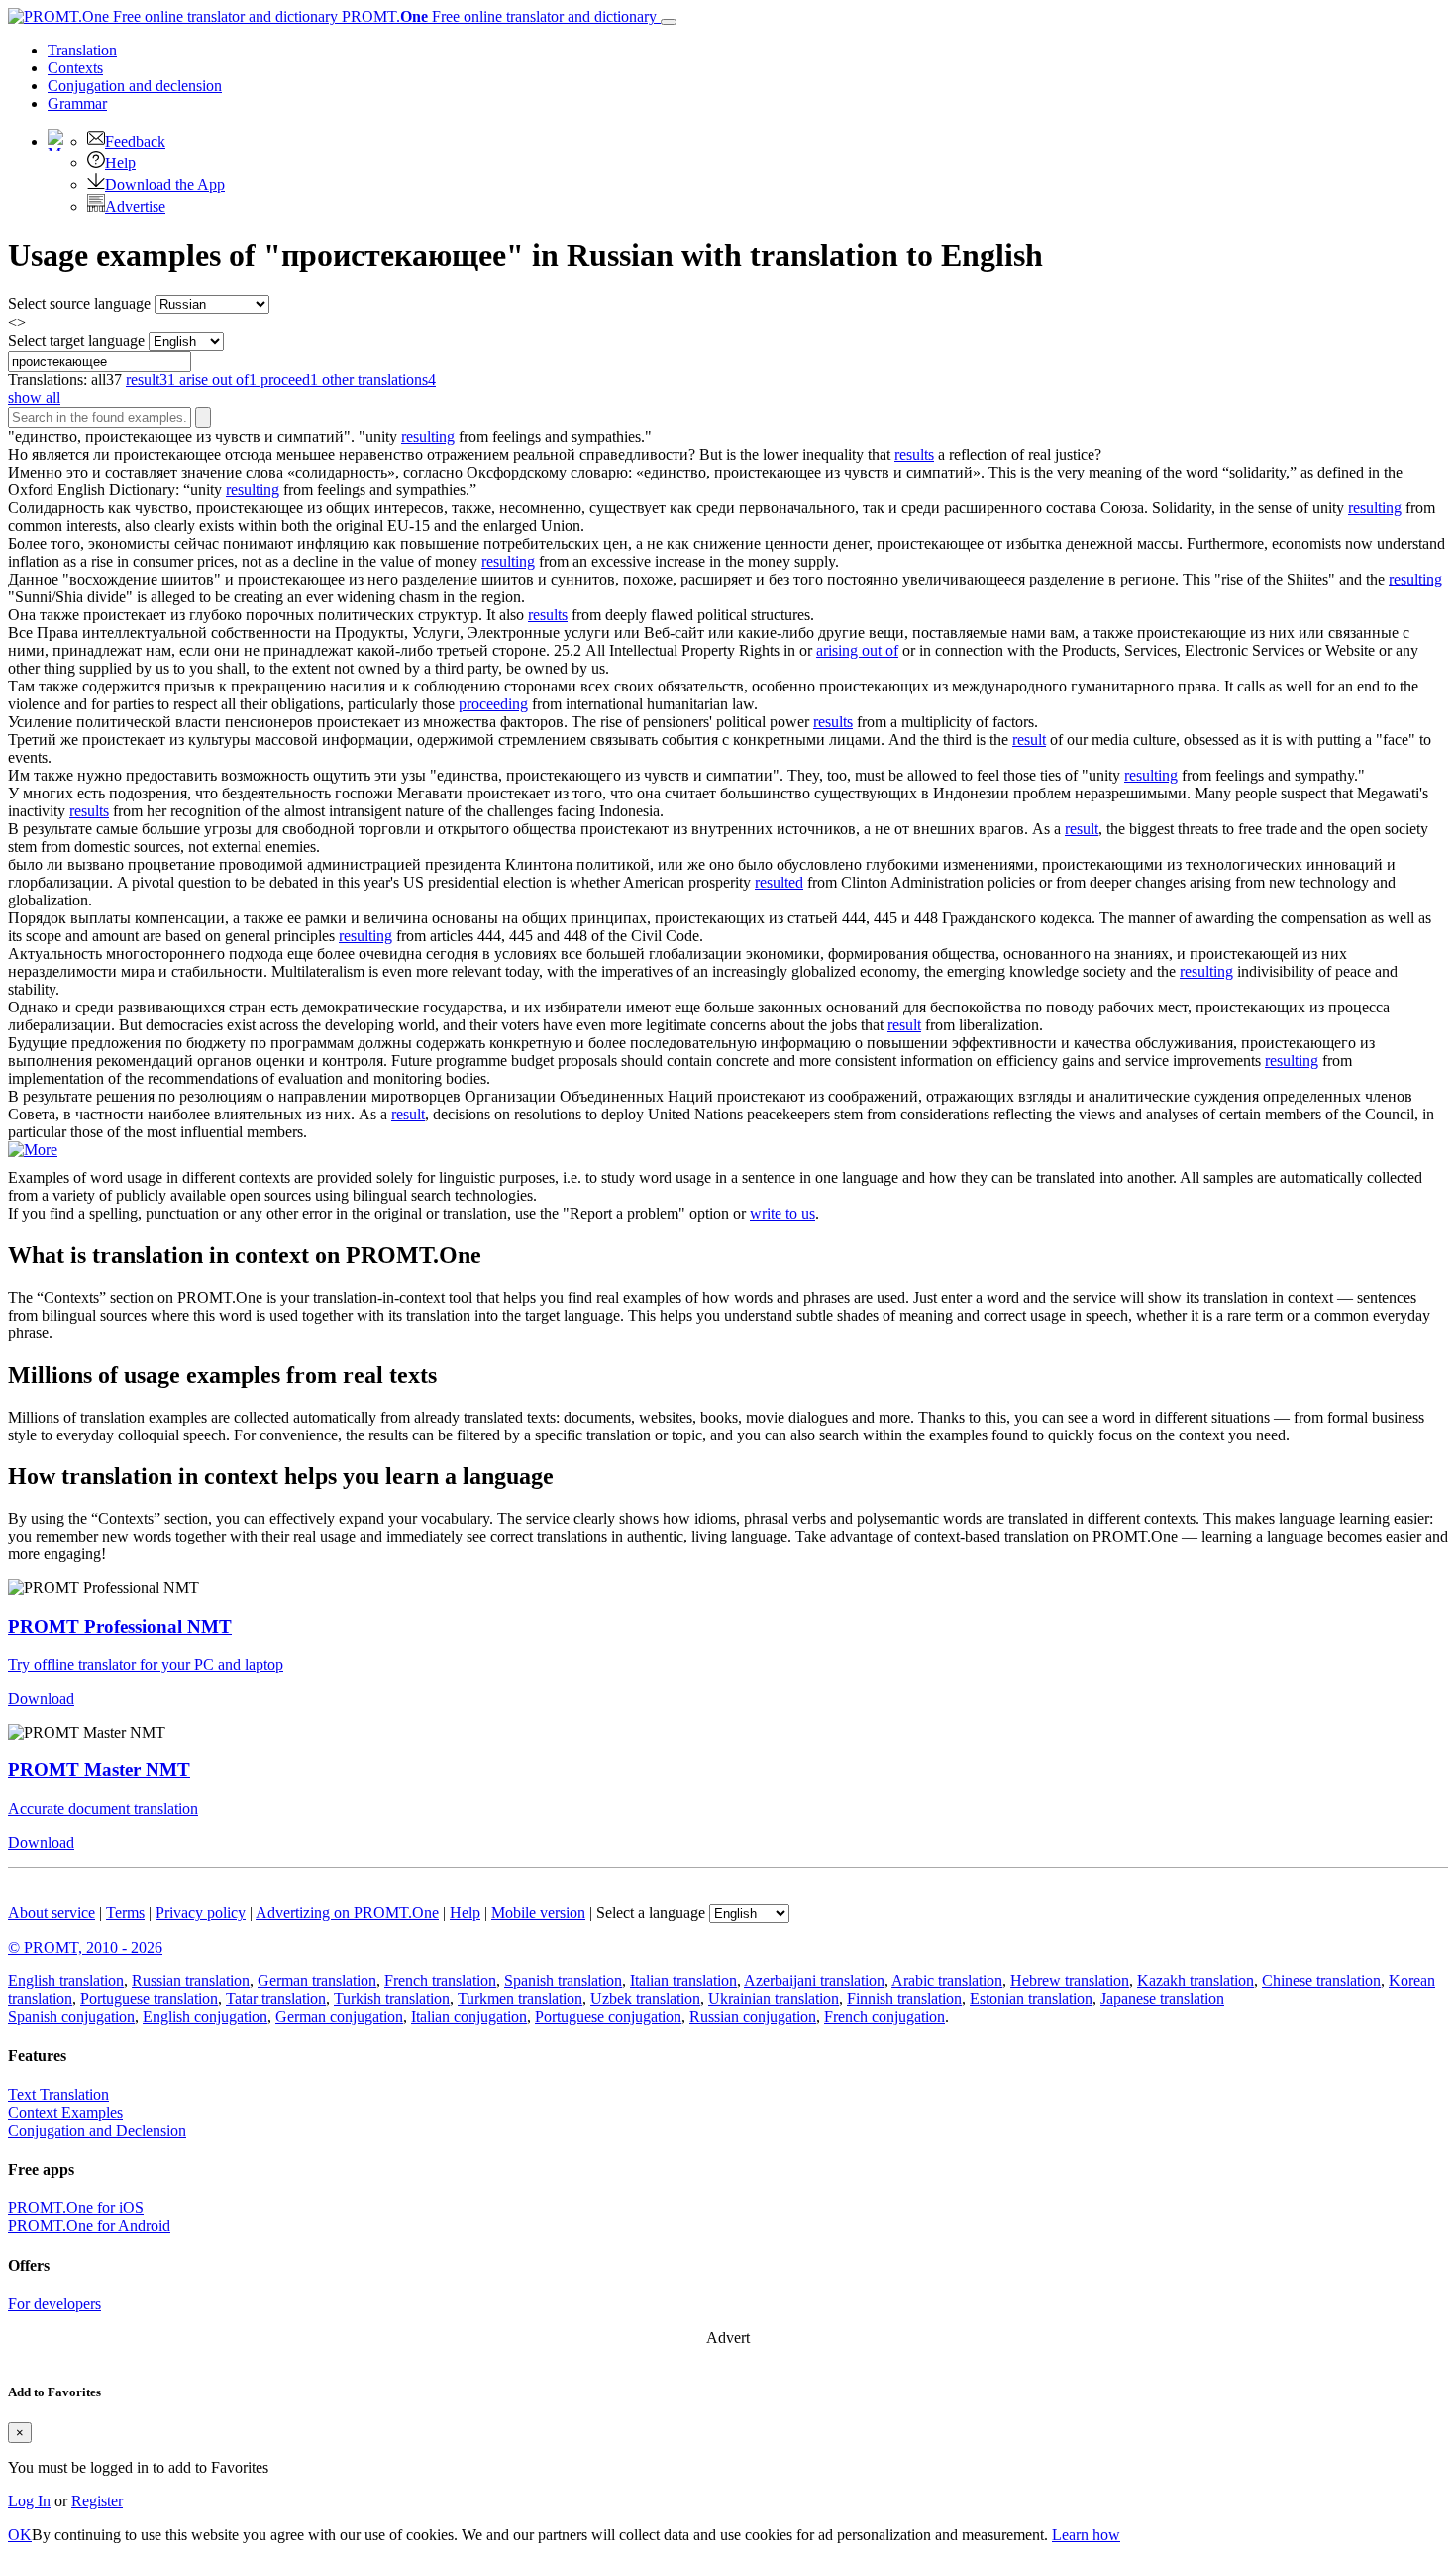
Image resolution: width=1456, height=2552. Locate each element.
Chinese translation (1321, 1981)
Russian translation (191, 1981)
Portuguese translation (149, 1999)
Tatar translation (276, 1999)
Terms (125, 1913)
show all (34, 398)
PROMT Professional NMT (120, 1626)
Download (41, 1699)
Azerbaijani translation (814, 1981)
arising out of (857, 650)
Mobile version (538, 1913)
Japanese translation (1162, 1999)
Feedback (135, 141)
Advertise (135, 207)
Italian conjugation (469, 2017)
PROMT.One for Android (89, 2226)
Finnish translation (904, 1999)
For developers (54, 2304)
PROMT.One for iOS (76, 2208)
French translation (440, 1981)
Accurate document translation (103, 1808)
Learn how (1086, 2535)
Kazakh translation (1196, 1981)
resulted (779, 882)
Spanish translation (563, 1981)
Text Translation (58, 2095)
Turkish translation (392, 1999)
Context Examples (65, 2113)
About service (52, 1913)
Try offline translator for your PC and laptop (146, 1665)
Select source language (79, 304)
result (1029, 740)
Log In (29, 2501)
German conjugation (339, 2017)
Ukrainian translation (774, 1999)
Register (97, 2501)
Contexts (75, 68)
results (914, 454)
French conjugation (884, 2017)
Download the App (165, 185)
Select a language (651, 1913)
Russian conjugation (753, 2017)
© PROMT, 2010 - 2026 (85, 1947)
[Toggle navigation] (669, 22)
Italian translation (683, 1981)
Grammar (77, 104)
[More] (33, 1150)
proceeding (493, 704)
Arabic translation (947, 1981)
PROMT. (497, 16)
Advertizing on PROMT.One (347, 1913)
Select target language (76, 340)
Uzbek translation (645, 1999)
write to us (782, 1213)
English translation (66, 1981)
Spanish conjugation (71, 2017)
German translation (317, 1981)
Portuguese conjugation (608, 2017)
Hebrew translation (1070, 1981)
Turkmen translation (520, 1999)
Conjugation (135, 86)
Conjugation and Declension (97, 2130)
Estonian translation (1031, 1999)
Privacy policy (201, 1913)
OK (20, 2535)
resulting (428, 436)
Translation (82, 50)
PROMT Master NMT (99, 1770)
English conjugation (205, 2017)
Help (120, 163)
